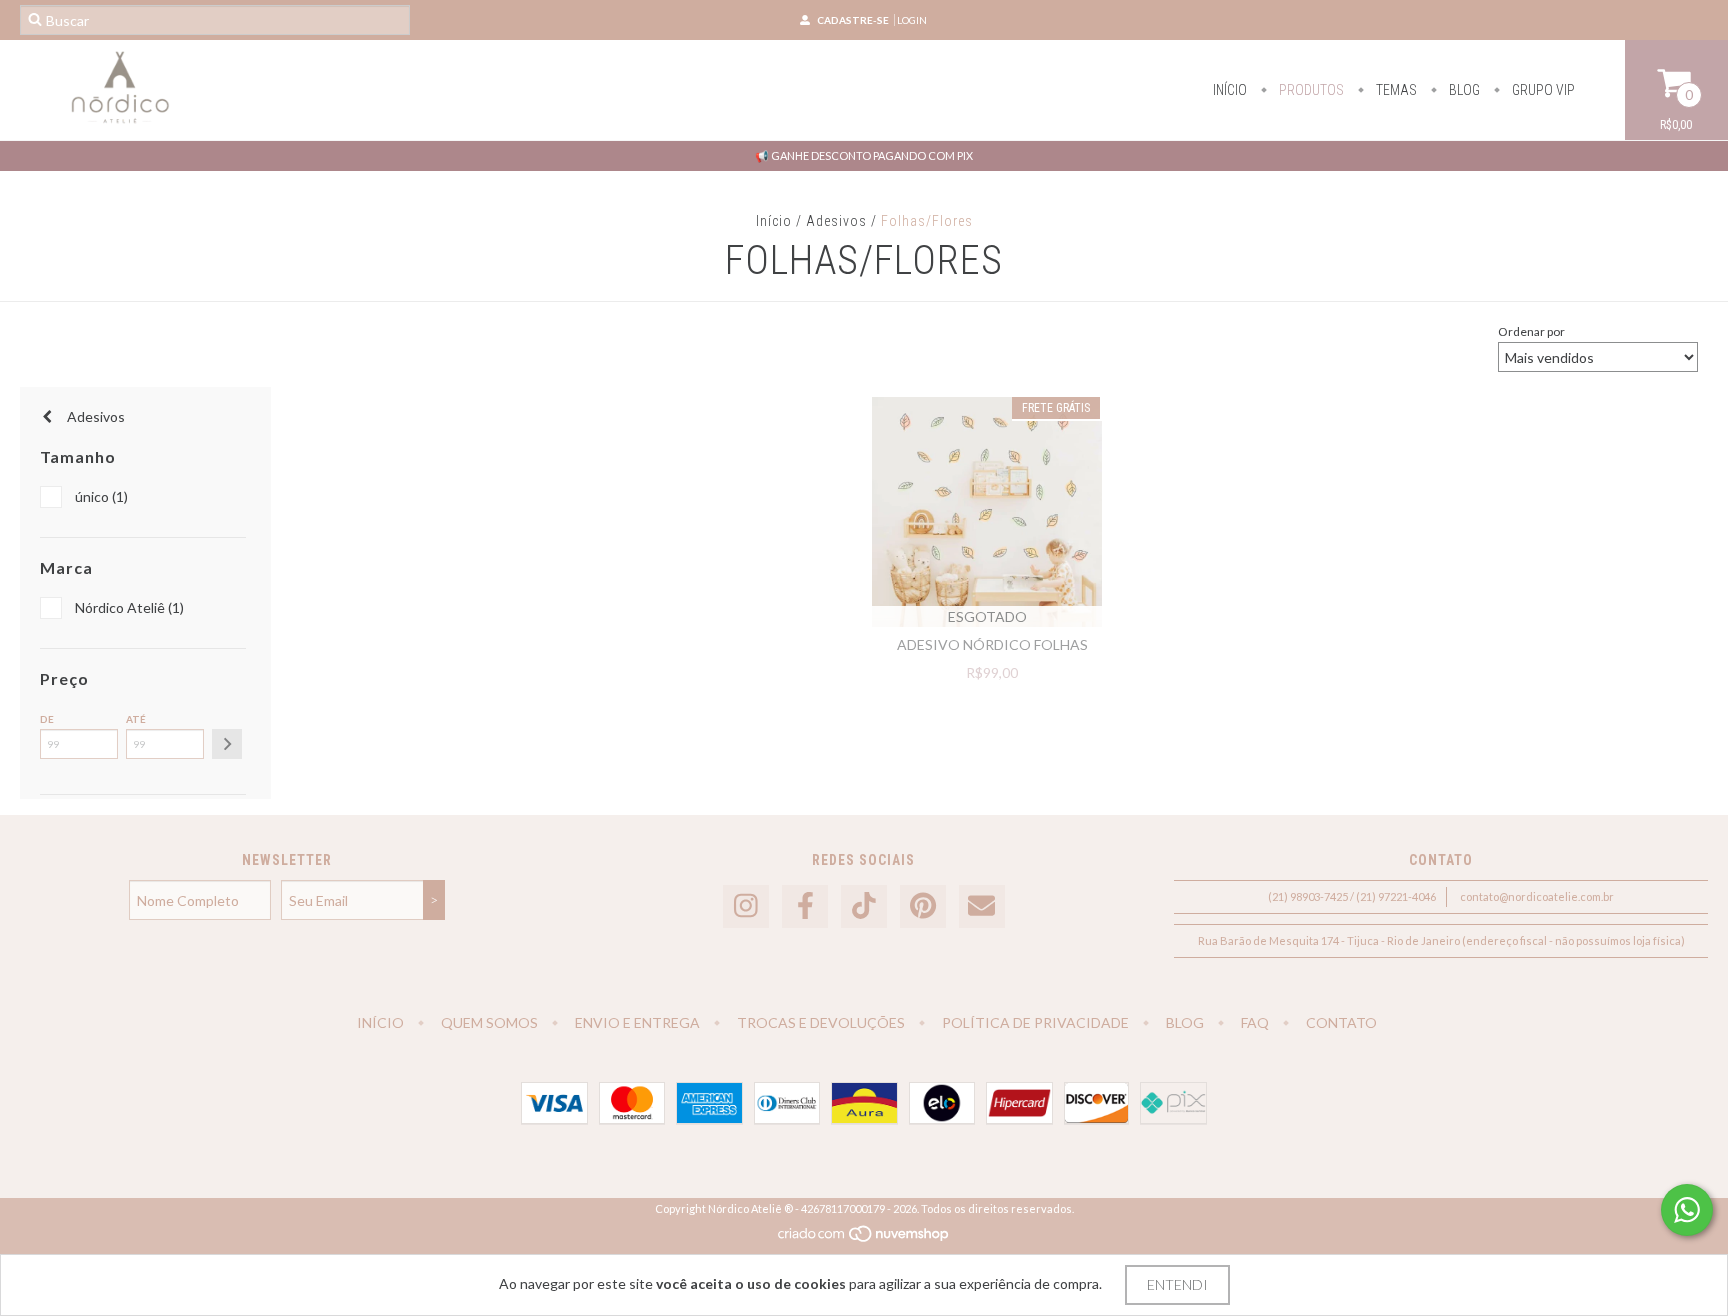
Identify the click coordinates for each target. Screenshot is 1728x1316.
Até (136, 719)
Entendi (1177, 1284)
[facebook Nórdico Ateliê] (805, 906)
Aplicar (227, 744)
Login (912, 20)
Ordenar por (1531, 331)
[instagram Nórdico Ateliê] (746, 906)
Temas (1395, 90)
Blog (1463, 90)
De (47, 719)
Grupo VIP (1542, 90)
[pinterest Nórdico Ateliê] (923, 906)
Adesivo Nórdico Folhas (992, 644)
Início (1230, 90)
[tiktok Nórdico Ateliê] (864, 906)
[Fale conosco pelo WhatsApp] (1687, 1210)
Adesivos (836, 221)
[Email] (982, 906)
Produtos (1310, 90)
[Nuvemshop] (864, 1238)
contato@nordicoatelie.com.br (1537, 896)
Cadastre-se (853, 20)
